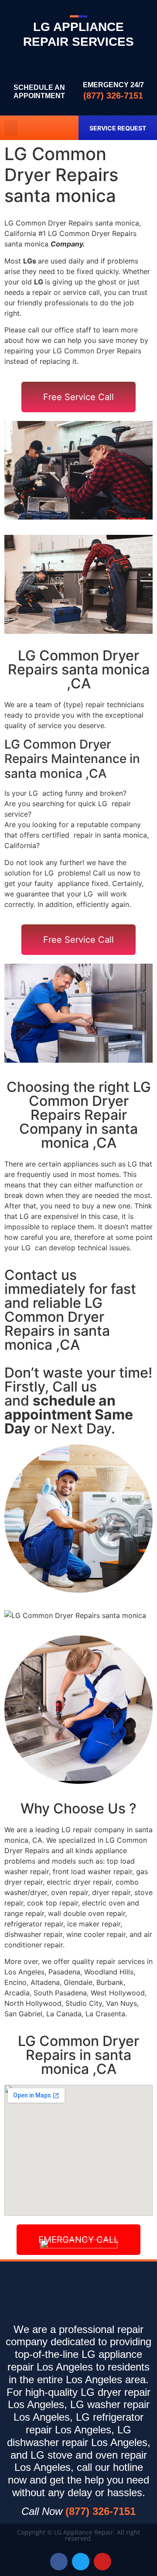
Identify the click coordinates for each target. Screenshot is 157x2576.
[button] (11, 128)
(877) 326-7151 (113, 96)
